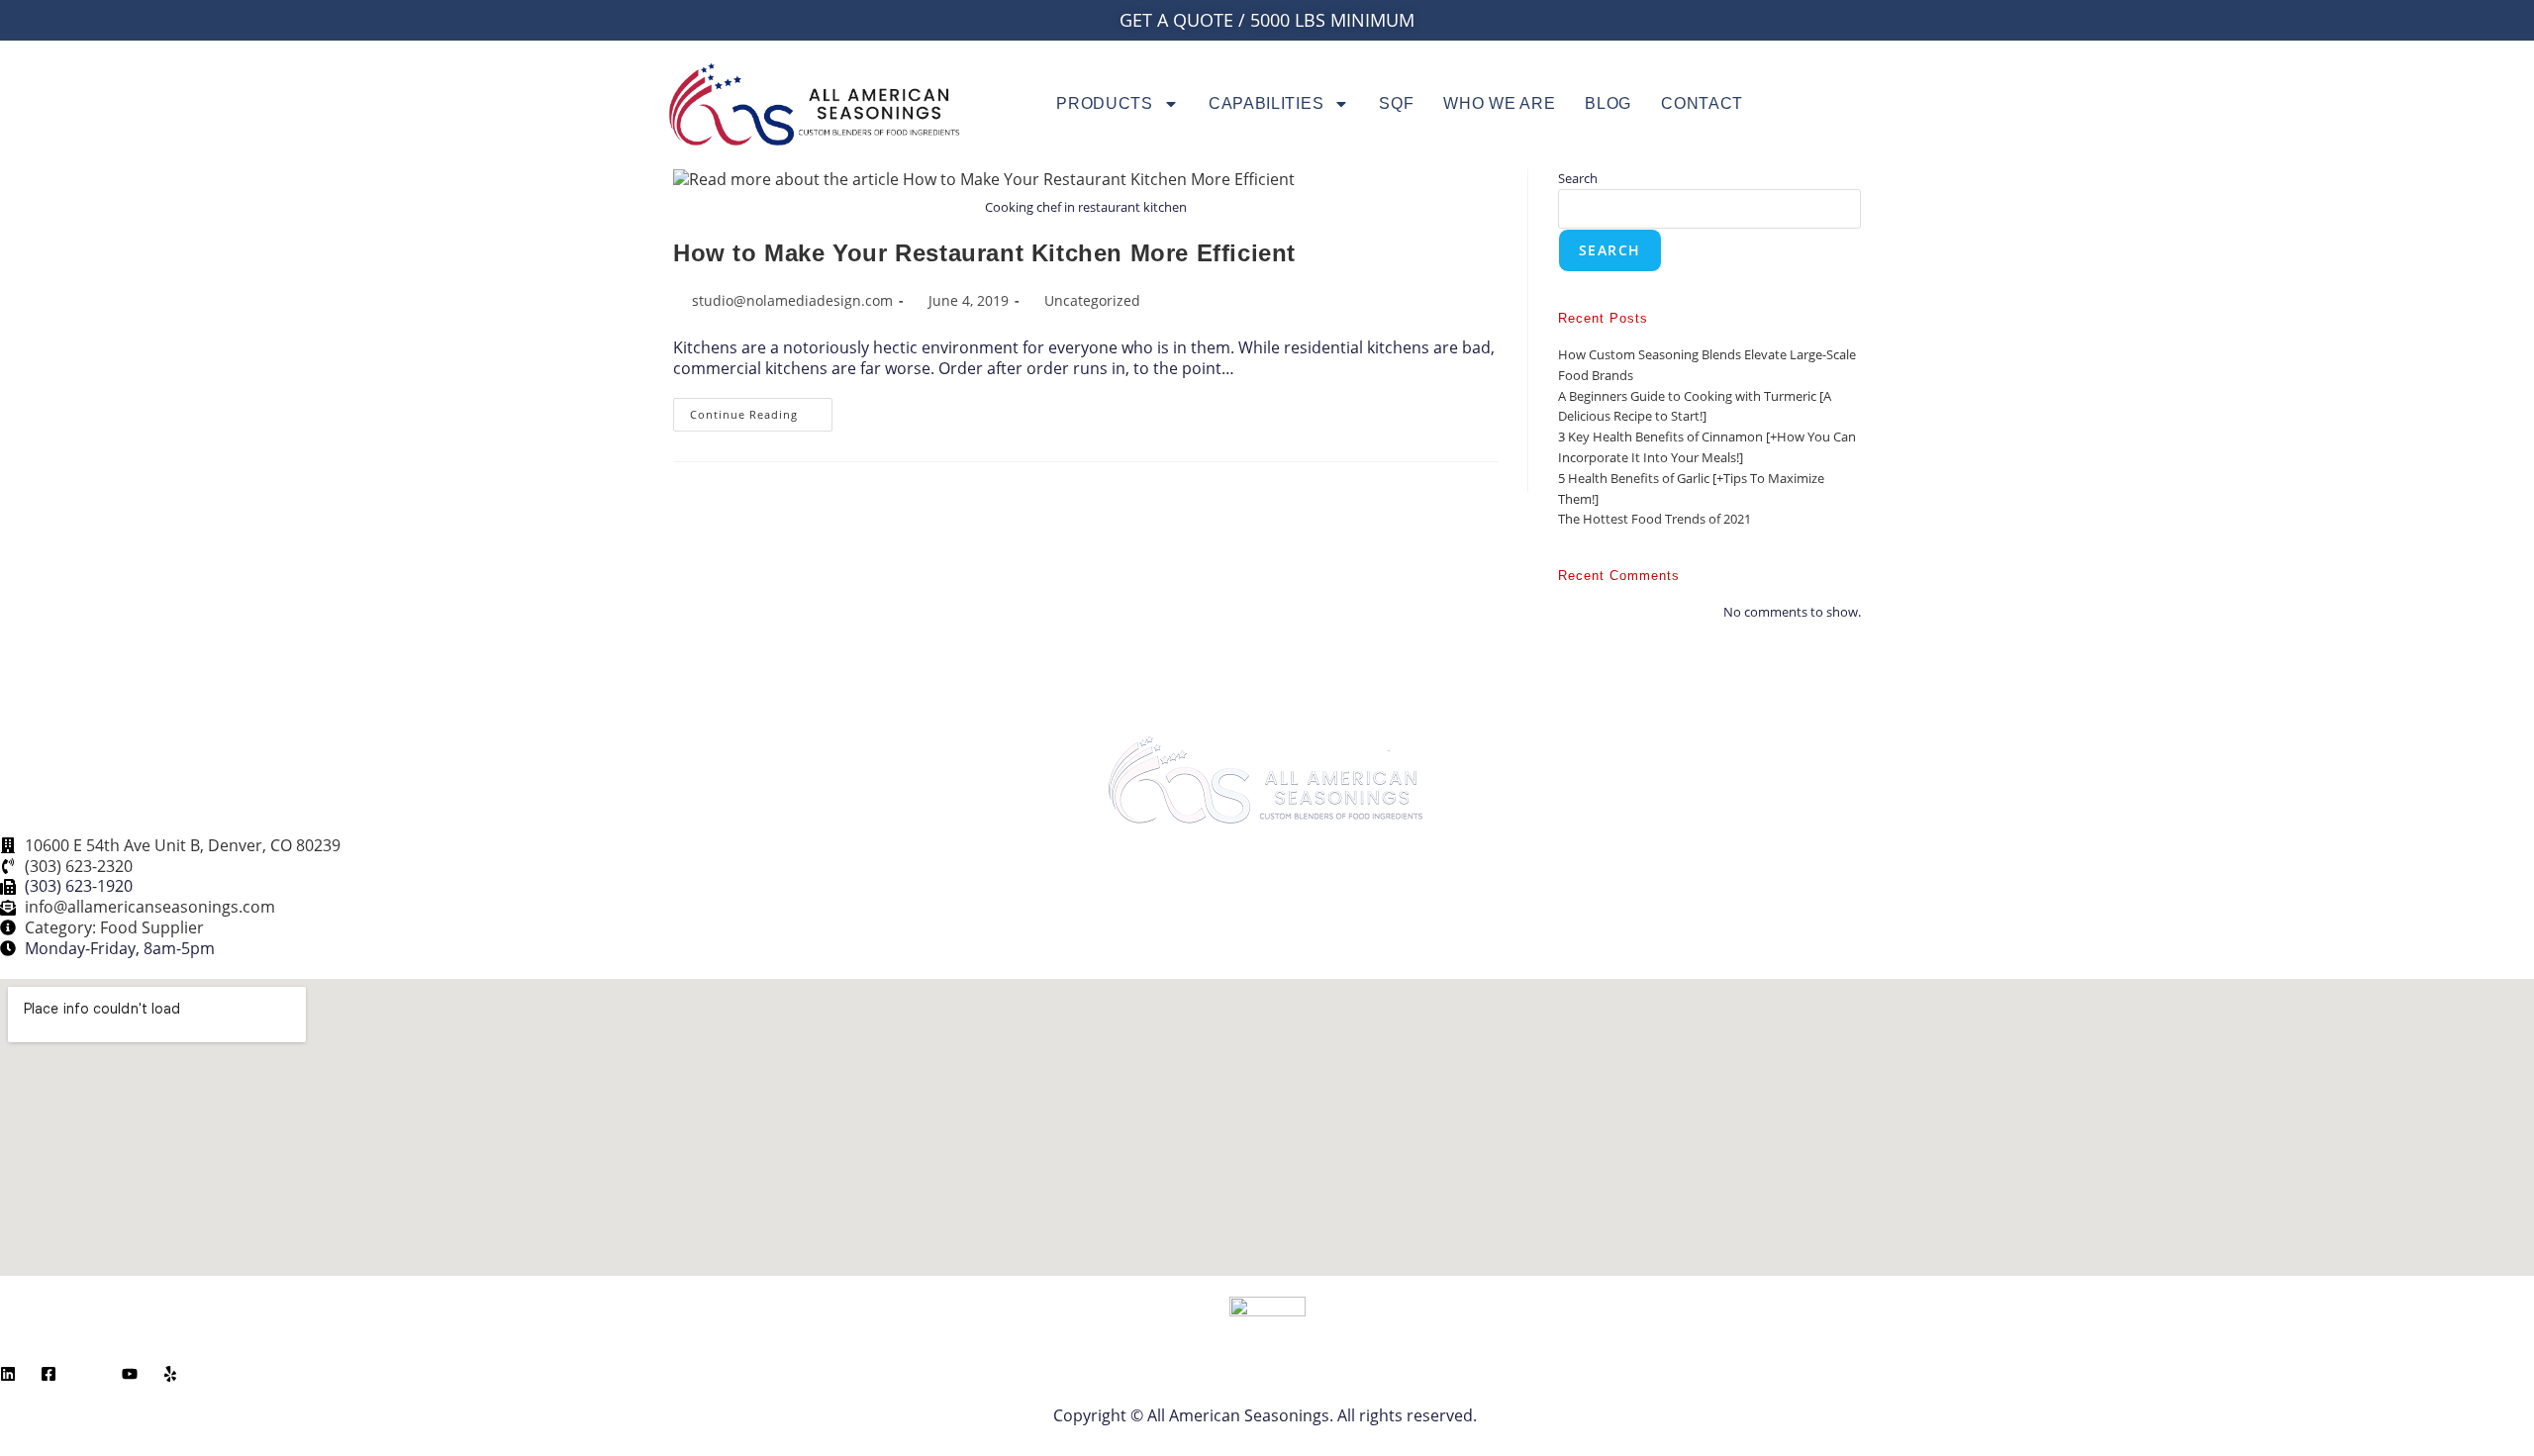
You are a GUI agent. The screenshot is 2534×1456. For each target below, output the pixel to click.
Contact (1702, 103)
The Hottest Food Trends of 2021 (1655, 519)
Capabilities (1266, 103)
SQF (1396, 103)
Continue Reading (761, 410)
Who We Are (1499, 103)
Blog (1608, 103)
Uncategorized (1092, 300)
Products (1105, 103)
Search (1578, 178)
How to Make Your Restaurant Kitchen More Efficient (984, 253)
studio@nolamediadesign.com (792, 300)
